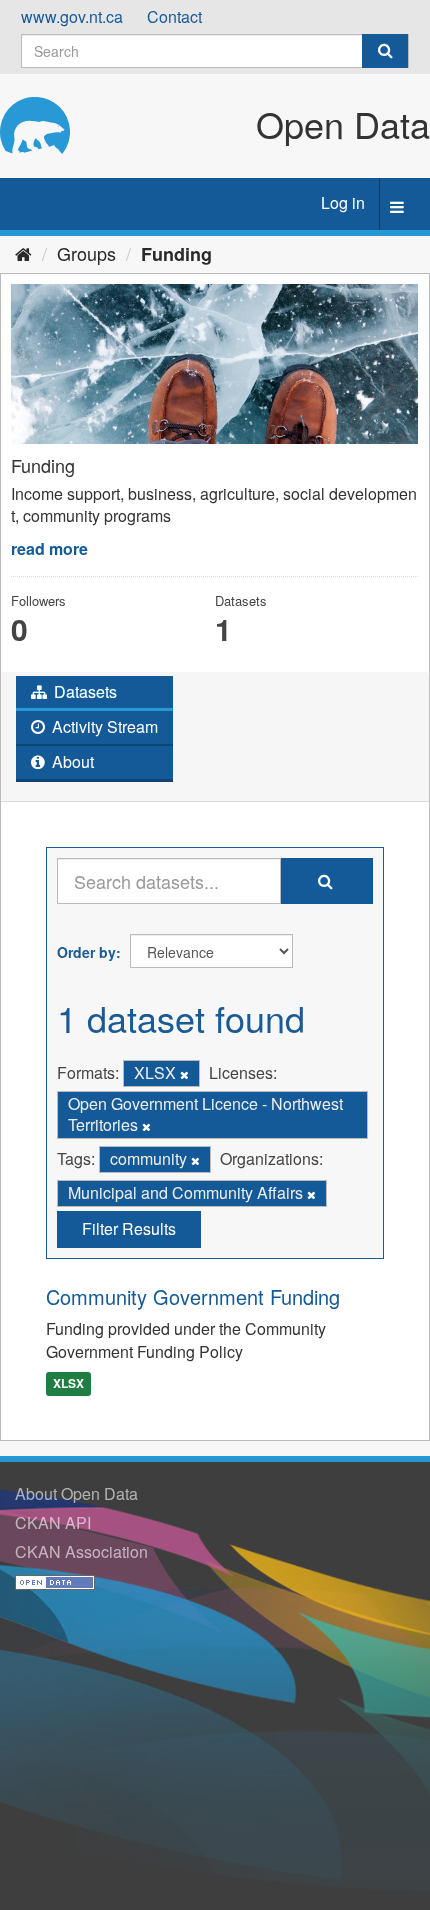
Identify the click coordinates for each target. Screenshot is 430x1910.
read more (49, 548)
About (71, 761)
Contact (174, 16)
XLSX (68, 1384)
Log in (343, 202)
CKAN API (53, 1522)
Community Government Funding (193, 1296)
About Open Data (76, 1493)
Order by (86, 952)
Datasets (83, 691)
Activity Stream (103, 726)
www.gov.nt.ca (72, 16)
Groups (86, 253)
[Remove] (184, 1074)
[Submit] (385, 51)
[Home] (23, 253)
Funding (176, 254)
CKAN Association (81, 1551)
